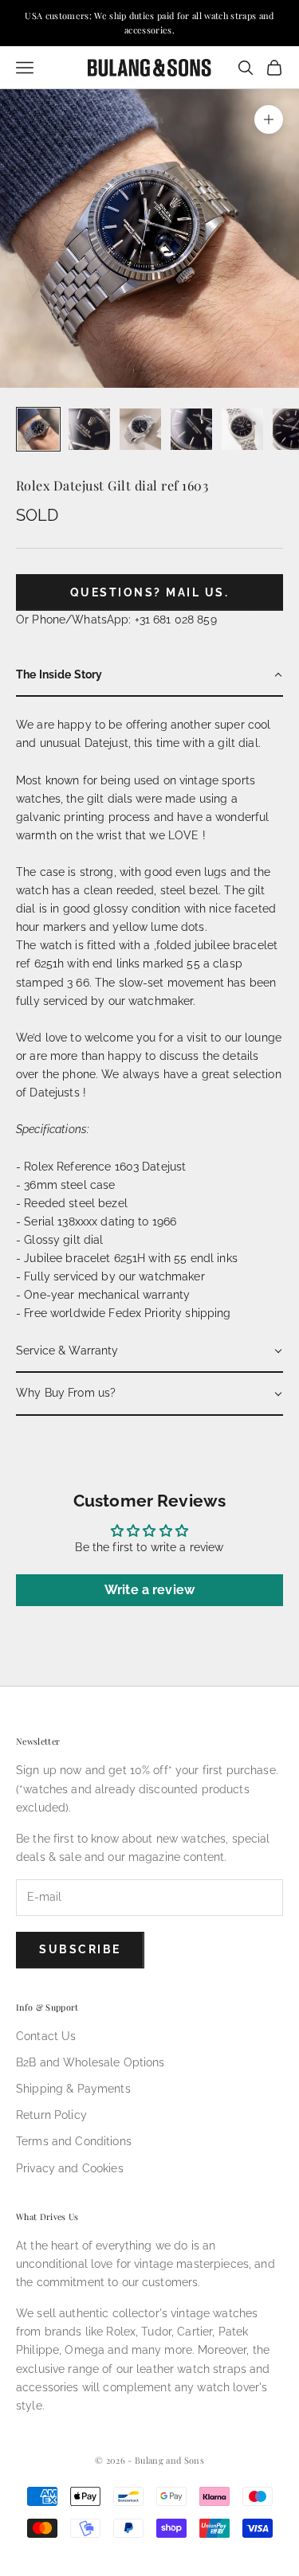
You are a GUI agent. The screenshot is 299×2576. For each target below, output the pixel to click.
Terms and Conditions (74, 2141)
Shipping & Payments (73, 2089)
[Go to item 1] (38, 429)
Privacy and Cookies (70, 2168)
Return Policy (51, 2115)
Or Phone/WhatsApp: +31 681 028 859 (116, 620)
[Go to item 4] (191, 429)
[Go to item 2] (89, 429)
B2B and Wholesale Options (90, 2062)
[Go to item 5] (242, 429)
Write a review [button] (149, 1590)
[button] (149, 676)
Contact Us (46, 2036)
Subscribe (80, 1949)
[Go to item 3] (140, 429)
